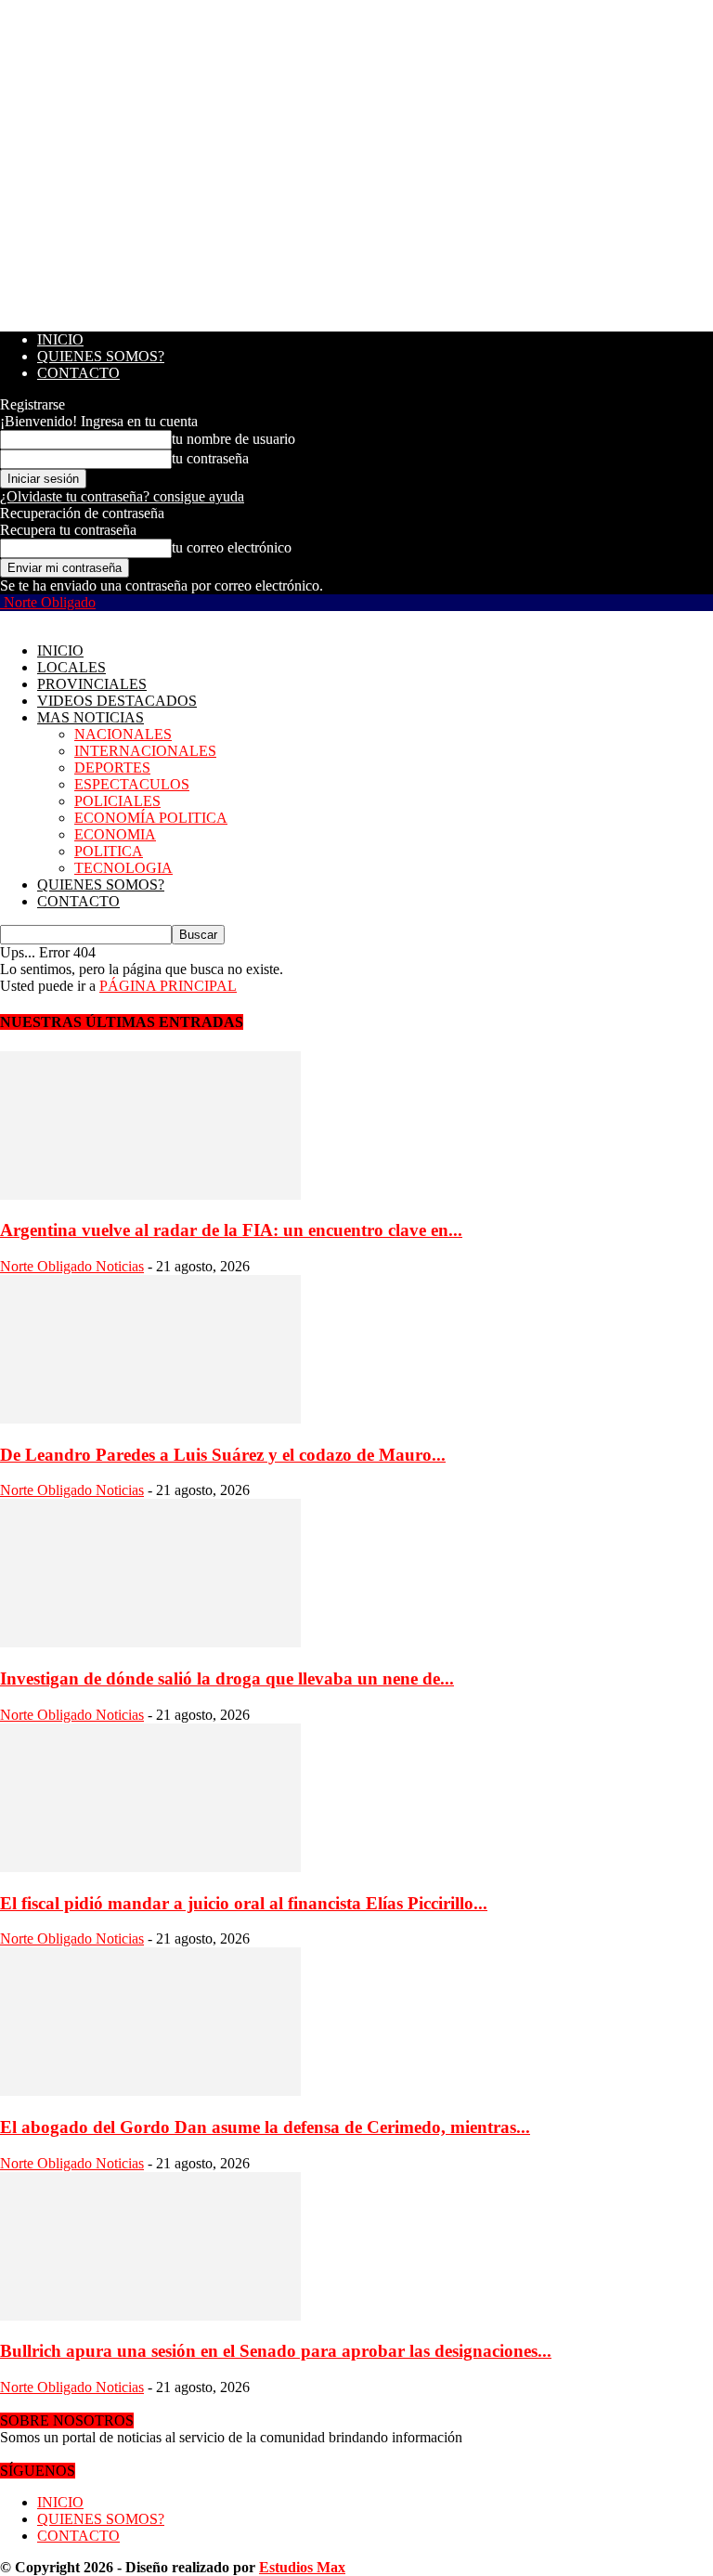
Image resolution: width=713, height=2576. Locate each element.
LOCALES (71, 667)
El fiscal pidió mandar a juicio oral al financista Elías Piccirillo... (244, 1903)
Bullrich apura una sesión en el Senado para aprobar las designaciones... (276, 2351)
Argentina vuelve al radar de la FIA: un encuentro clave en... (231, 1230)
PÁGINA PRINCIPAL (168, 986)
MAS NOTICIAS (91, 717)
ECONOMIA (115, 834)
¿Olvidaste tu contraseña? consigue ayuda (122, 496)
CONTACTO (78, 373)
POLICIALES (117, 801)
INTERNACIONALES (145, 751)
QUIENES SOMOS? (101, 356)
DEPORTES (112, 768)
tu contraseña (210, 458)
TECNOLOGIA (123, 868)
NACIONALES (123, 734)
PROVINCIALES (92, 684)
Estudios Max (302, 2567)
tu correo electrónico (232, 547)
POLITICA (109, 851)
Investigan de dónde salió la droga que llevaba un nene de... (227, 1678)
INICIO (60, 339)
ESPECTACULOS (132, 784)
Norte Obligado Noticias (72, 1266)
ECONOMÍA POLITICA (151, 818)
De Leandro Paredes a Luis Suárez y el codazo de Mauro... (223, 1455)
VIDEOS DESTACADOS (117, 701)
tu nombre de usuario (233, 439)
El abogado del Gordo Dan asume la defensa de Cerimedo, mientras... (265, 2127)
